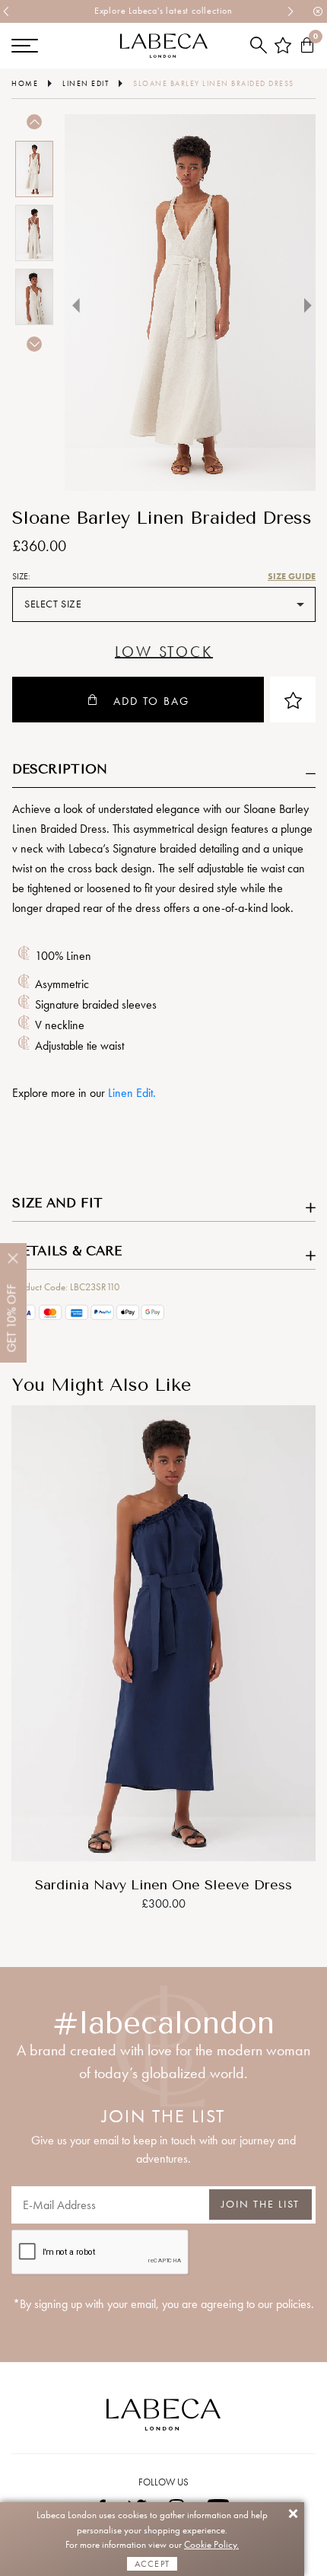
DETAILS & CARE (67, 1251)
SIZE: (21, 576)
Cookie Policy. (211, 2544)
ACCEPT (152, 2564)
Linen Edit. (132, 1093)
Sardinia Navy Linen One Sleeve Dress (163, 1885)
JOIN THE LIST (260, 2204)
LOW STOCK (163, 652)
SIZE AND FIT (57, 1203)
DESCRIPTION (60, 769)
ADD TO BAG (151, 701)
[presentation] (7, 11)
